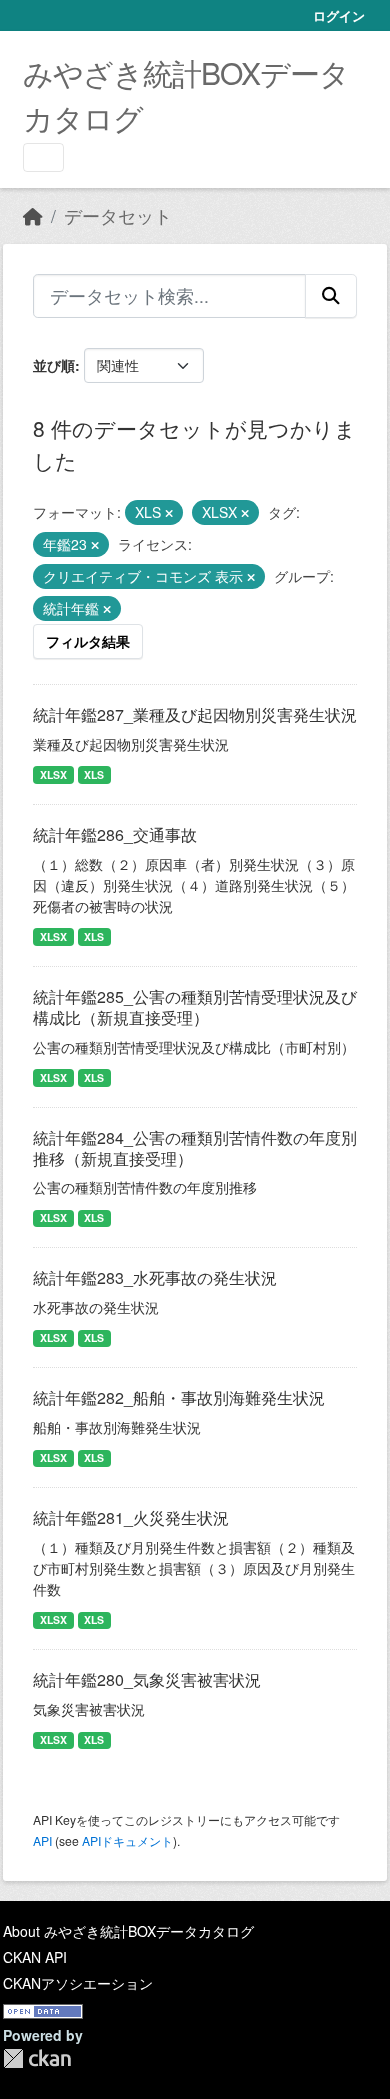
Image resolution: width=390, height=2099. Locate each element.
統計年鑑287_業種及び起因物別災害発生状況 (195, 714)
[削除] (169, 513)
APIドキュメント (127, 1840)
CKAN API (35, 1957)
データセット (118, 215)
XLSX (53, 774)
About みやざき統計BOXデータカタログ (128, 1931)
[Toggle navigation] (43, 157)
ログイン (339, 15)
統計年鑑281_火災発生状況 (131, 1517)
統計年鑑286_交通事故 (115, 834)
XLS (94, 774)
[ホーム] (33, 215)
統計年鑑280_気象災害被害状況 (147, 1679)
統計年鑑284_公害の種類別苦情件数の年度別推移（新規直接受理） (195, 1148)
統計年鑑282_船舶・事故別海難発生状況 (179, 1397)
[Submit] (331, 296)
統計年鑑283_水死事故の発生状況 (155, 1277)
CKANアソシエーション (78, 1983)
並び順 (54, 365)
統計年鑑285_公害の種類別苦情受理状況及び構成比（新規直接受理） (195, 1007)
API (42, 1840)
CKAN (37, 2058)
